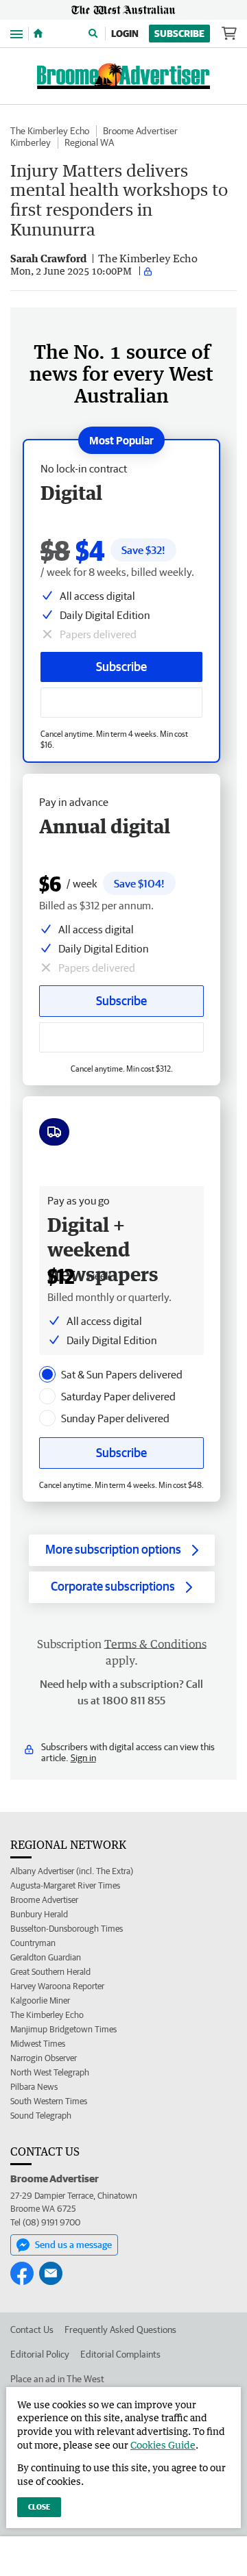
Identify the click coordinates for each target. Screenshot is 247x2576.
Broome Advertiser (140, 131)
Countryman (33, 1943)
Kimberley (31, 142)
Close (39, 2506)
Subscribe (179, 34)
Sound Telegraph (41, 2116)
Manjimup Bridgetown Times (63, 2029)
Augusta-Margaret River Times (65, 1885)
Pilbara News (34, 2087)
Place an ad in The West (57, 2379)
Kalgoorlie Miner (40, 2000)
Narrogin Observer (44, 2058)
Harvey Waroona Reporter (57, 1986)
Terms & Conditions (155, 1644)
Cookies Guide (163, 2445)
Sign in (83, 1758)
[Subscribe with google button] (121, 703)
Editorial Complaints (120, 2354)
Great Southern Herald (50, 1972)
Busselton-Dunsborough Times (67, 1929)
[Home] (38, 34)
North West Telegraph (50, 2072)
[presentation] (47, 1374)
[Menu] (16, 33)
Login (125, 34)
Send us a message (73, 2245)
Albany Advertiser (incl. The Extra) (72, 1871)
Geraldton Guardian (46, 1957)
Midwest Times (38, 2044)
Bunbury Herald (39, 1914)
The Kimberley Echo (50, 131)
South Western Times (49, 2101)
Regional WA (89, 142)
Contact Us (32, 2329)
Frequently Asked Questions (120, 2329)
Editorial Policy (40, 2354)
